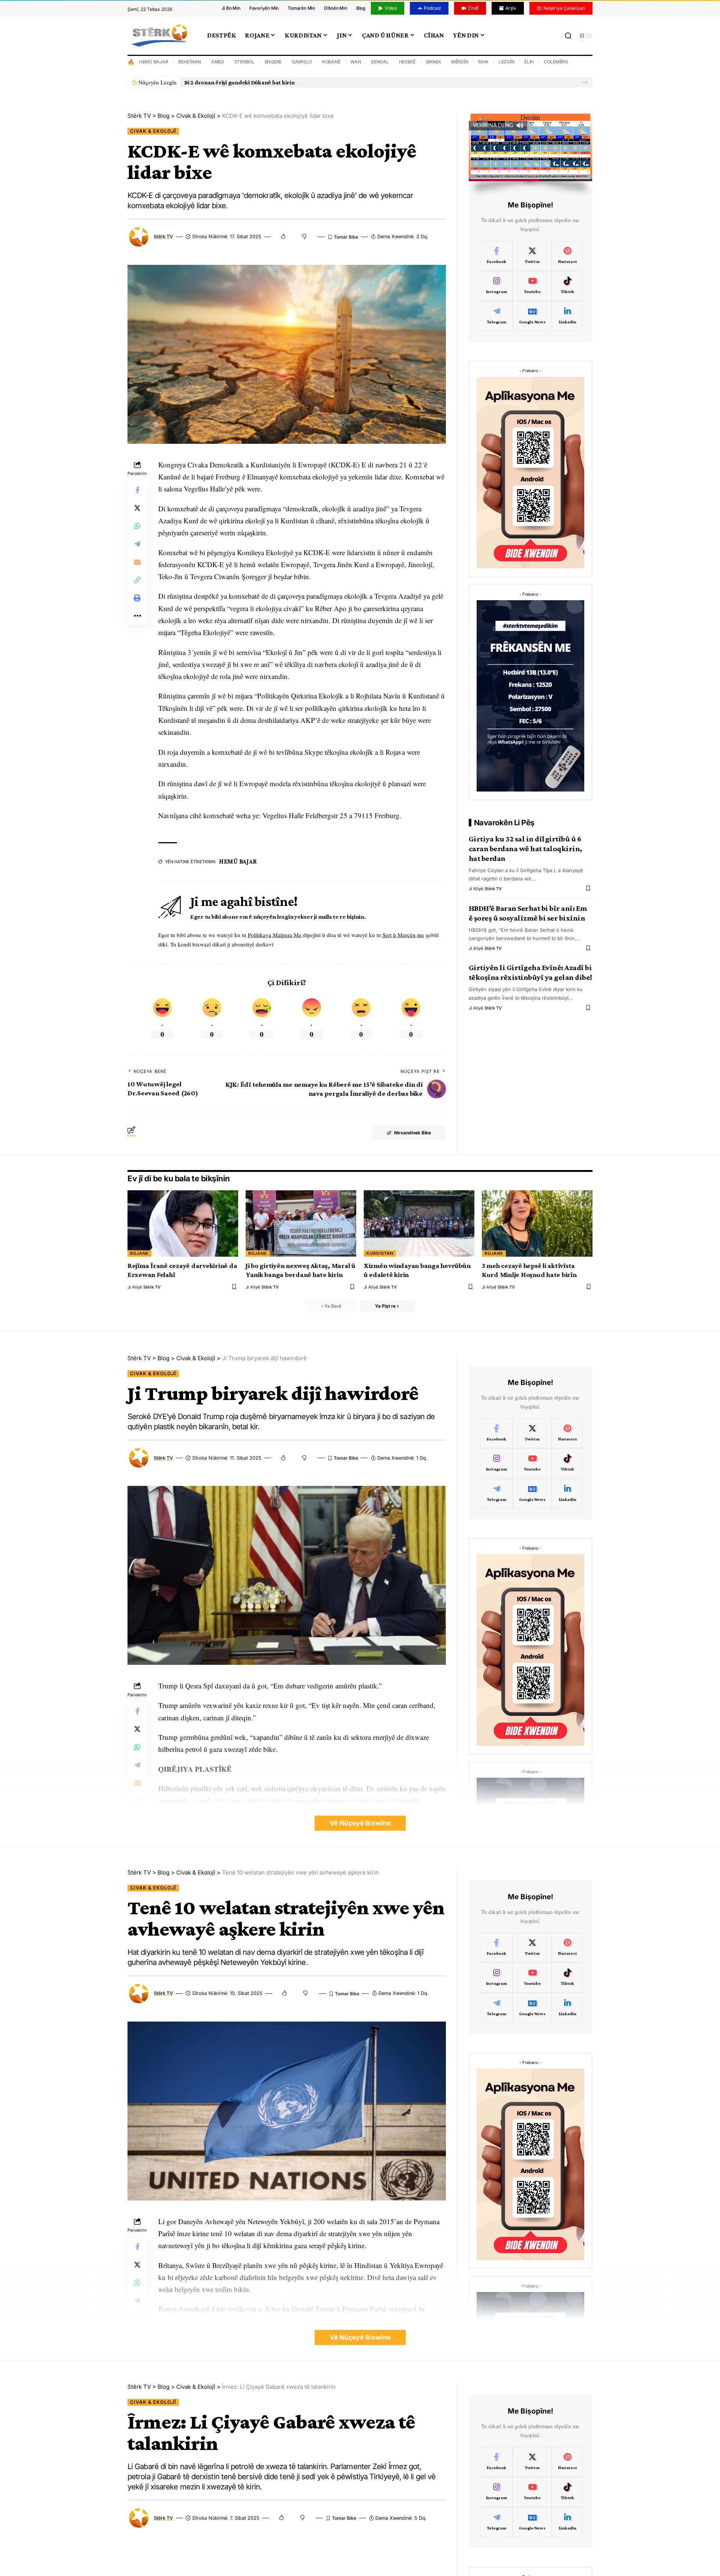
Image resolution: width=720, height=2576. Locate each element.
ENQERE (273, 62)
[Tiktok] (568, 286)
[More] (137, 616)
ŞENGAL (380, 62)
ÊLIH (529, 62)
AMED (218, 62)
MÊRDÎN (460, 62)
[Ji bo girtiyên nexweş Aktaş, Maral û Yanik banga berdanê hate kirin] (301, 1223)
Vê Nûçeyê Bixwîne (360, 1823)
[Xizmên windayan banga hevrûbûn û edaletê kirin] (419, 1223)
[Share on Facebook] (137, 490)
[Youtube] (532, 286)
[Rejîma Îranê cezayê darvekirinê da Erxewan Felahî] (183, 1223)
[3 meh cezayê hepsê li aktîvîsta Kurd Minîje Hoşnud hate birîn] (537, 1223)
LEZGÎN (507, 62)
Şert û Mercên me (403, 935)
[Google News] (532, 316)
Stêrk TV (163, 237)
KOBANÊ (331, 62)
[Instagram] (496, 286)
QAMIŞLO (302, 62)
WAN (355, 62)
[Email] (137, 562)
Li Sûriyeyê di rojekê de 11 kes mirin (230, 82)
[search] (568, 36)
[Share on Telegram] (137, 544)
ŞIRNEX (433, 62)
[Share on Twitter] (137, 508)
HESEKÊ (407, 62)
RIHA (483, 62)
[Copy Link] (137, 580)
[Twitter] (532, 256)
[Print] (137, 598)
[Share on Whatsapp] (137, 526)
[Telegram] (496, 316)
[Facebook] (496, 256)
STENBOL (244, 62)
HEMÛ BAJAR (154, 62)
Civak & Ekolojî (153, 131)
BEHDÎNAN (190, 62)
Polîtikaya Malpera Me (275, 935)
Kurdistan (380, 1253)
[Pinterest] (568, 256)
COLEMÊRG (556, 62)
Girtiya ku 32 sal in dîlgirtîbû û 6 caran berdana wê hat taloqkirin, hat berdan (525, 849)
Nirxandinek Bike (412, 1133)
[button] (585, 82)
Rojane (139, 1253)
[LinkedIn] (568, 316)
